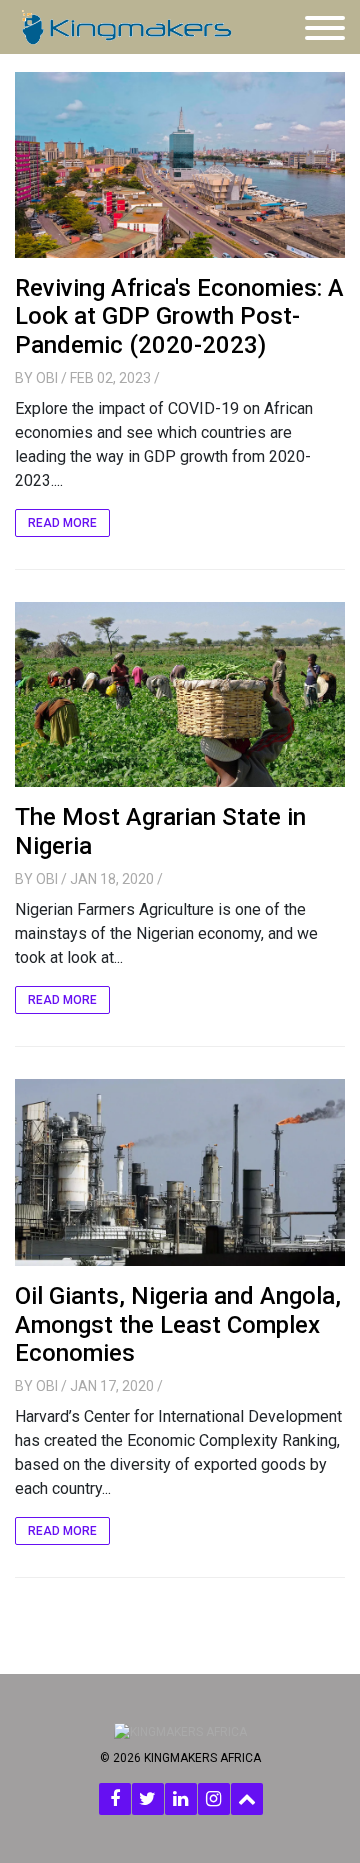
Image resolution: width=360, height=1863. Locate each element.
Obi (47, 378)
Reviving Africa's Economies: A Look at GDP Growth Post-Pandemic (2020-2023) (179, 317)
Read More (62, 523)
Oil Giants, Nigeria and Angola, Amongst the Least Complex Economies (178, 1325)
